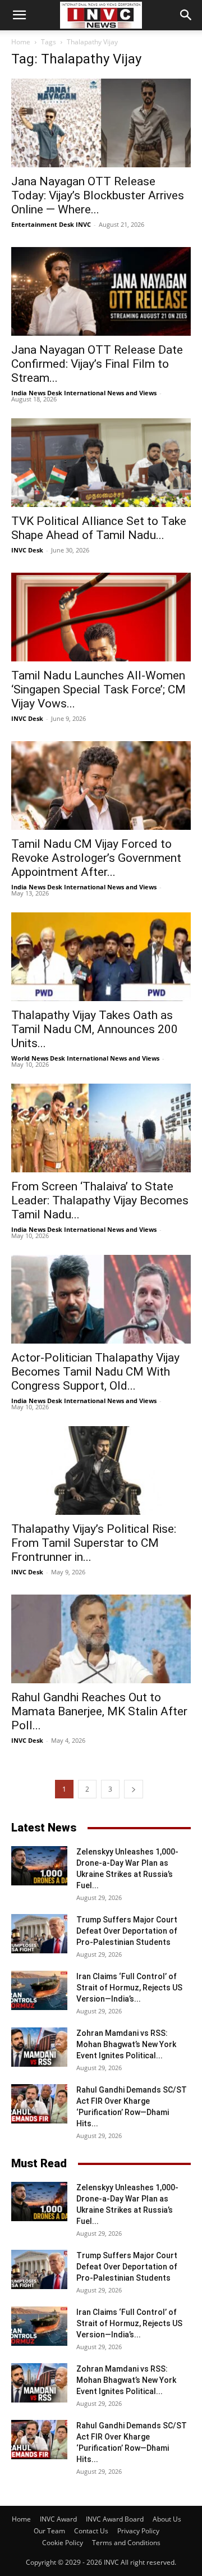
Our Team (49, 2531)
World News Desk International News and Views (85, 1058)
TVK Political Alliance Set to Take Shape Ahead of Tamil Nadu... (99, 528)
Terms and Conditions (126, 2543)
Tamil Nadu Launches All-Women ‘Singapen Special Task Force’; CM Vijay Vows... (98, 689)
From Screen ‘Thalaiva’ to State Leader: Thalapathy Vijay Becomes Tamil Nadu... (100, 1200)
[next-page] (134, 1789)
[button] (19, 15)
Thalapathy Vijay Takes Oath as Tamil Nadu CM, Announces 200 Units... (95, 1029)
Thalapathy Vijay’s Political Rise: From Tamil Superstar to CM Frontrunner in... (94, 1543)
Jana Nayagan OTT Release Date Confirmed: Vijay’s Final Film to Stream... (97, 364)
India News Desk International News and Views (84, 393)
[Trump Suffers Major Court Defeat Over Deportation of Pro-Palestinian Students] (39, 1934)
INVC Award (58, 2519)
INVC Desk (27, 550)
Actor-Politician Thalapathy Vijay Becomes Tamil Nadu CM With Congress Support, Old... (95, 1372)
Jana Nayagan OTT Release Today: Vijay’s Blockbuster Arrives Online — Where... (98, 195)
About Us (167, 2519)
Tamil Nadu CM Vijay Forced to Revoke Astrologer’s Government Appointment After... (96, 858)
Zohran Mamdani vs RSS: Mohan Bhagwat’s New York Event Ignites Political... (126, 2044)
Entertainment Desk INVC (51, 224)
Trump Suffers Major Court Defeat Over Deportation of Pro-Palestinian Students (127, 1931)
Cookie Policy (63, 2543)
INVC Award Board (115, 2519)
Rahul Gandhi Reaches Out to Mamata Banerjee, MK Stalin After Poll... (99, 1711)
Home (21, 42)
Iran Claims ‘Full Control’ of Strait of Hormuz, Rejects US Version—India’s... (129, 1988)
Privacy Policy (138, 2531)
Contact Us (91, 2531)
